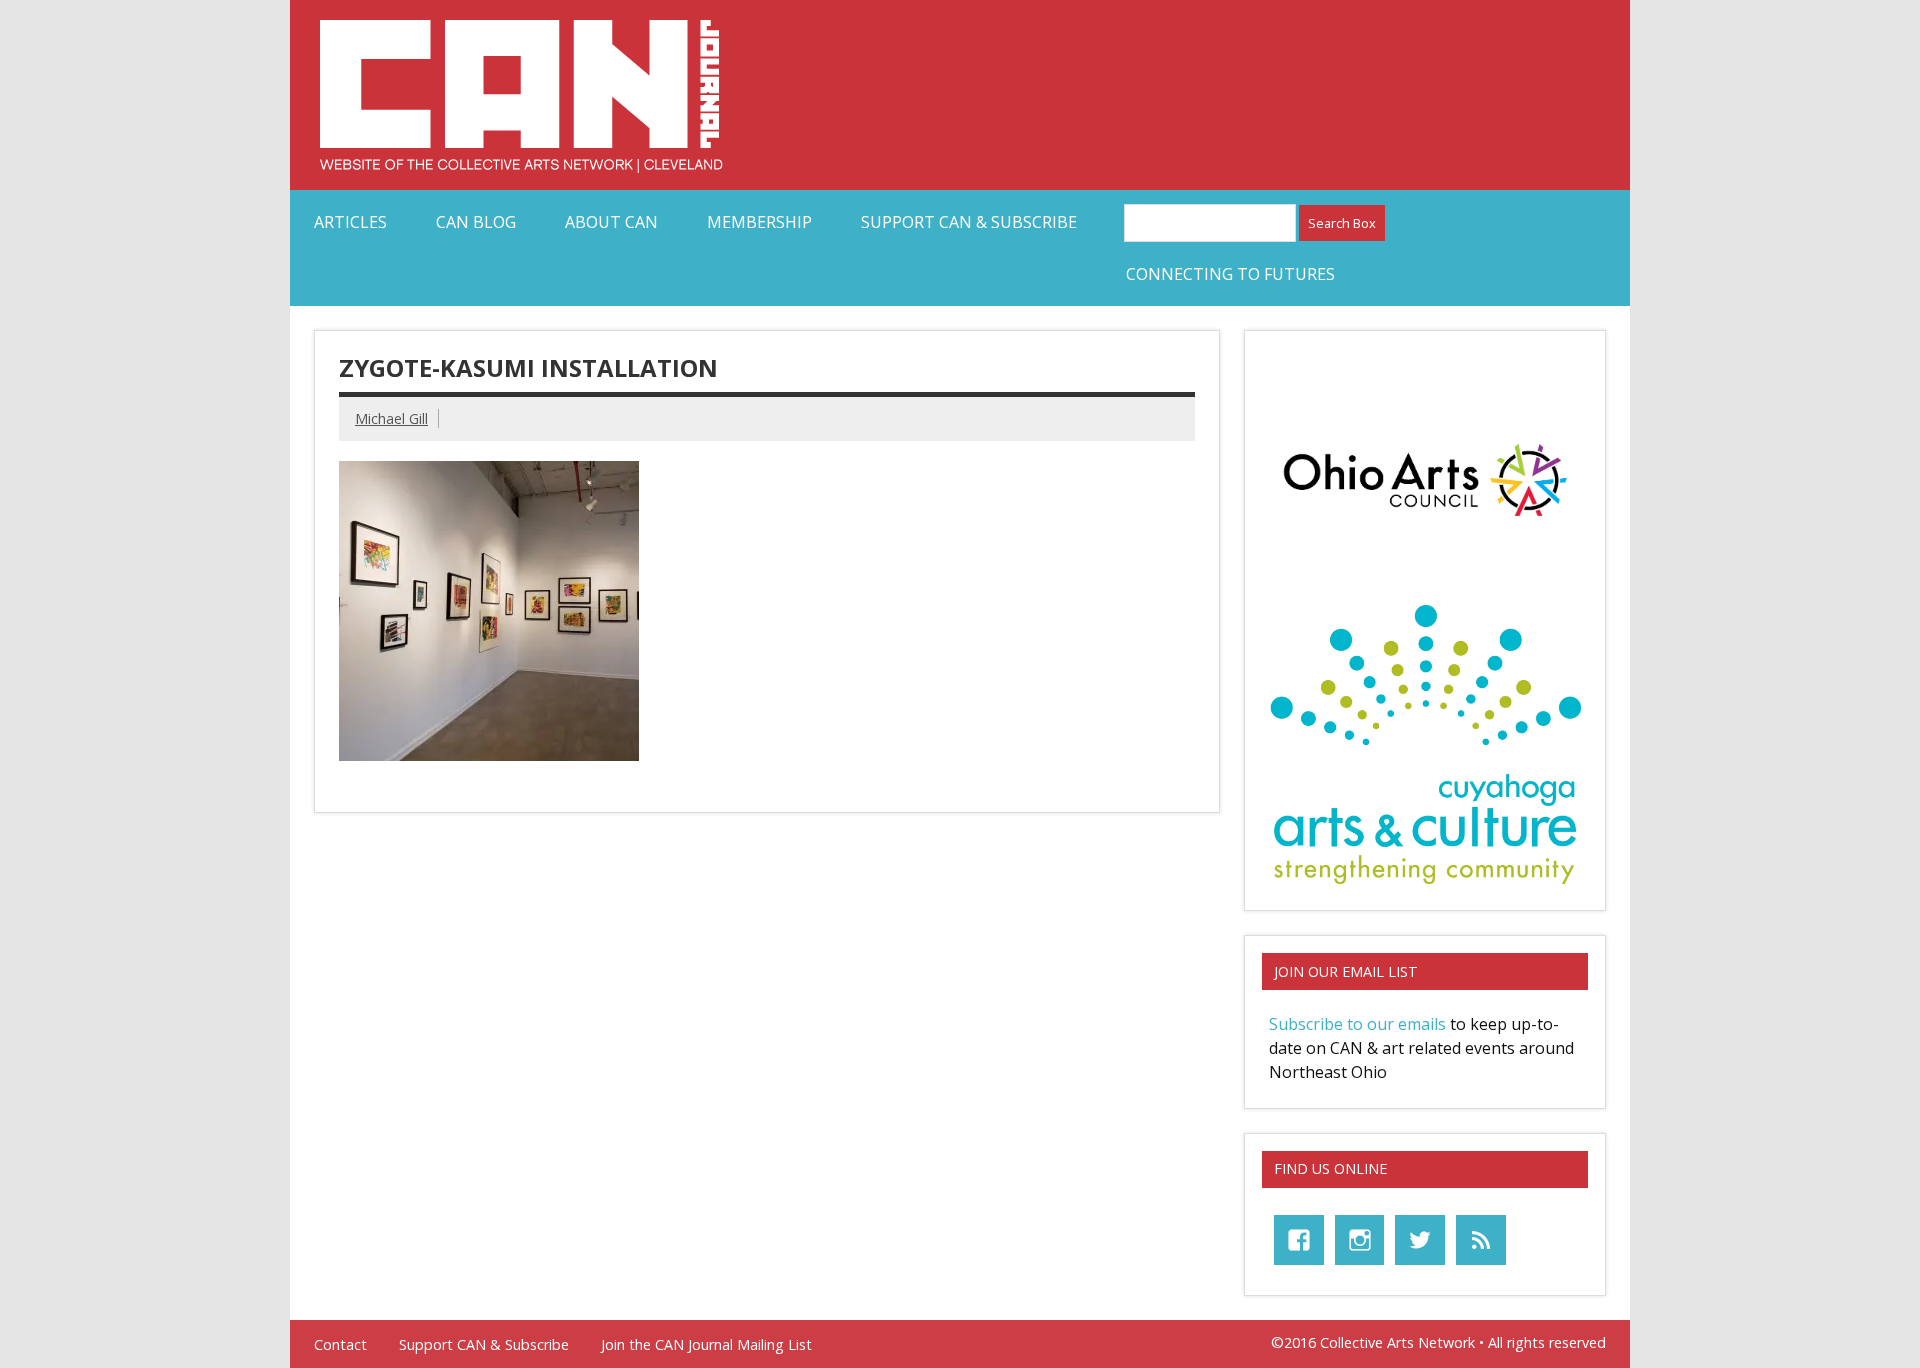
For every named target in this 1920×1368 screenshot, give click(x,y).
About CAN (611, 222)
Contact (340, 1345)
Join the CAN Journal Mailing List (706, 1345)
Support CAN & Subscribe (969, 222)
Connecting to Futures (1230, 274)
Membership (759, 222)
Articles (350, 222)
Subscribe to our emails (1357, 1024)
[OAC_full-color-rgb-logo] (1425, 522)
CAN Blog (476, 222)
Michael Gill (391, 418)
